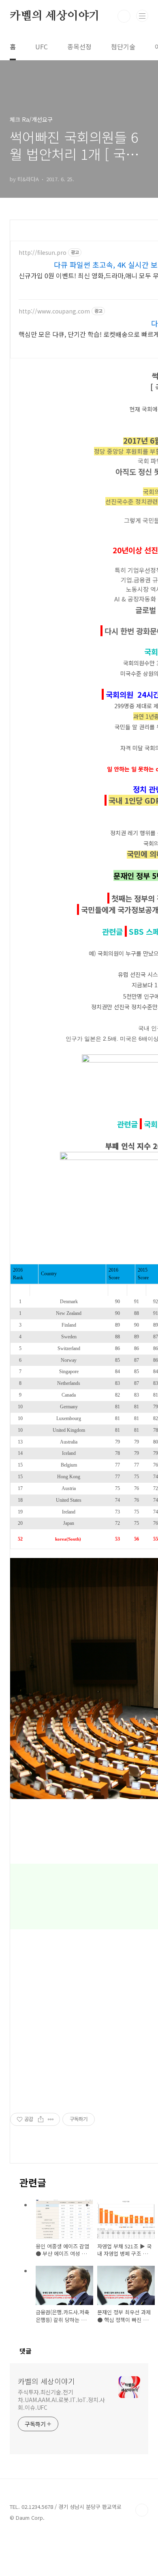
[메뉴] (142, 16)
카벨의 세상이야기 (55, 16)
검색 (124, 16)
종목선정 (79, 47)
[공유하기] (41, 2119)
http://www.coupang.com (54, 311)
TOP (142, 2510)
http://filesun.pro (43, 253)
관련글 (128, 1124)
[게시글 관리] (51, 2119)
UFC (42, 47)
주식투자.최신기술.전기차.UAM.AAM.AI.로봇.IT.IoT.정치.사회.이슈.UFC (61, 2400)
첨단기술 (123, 47)
